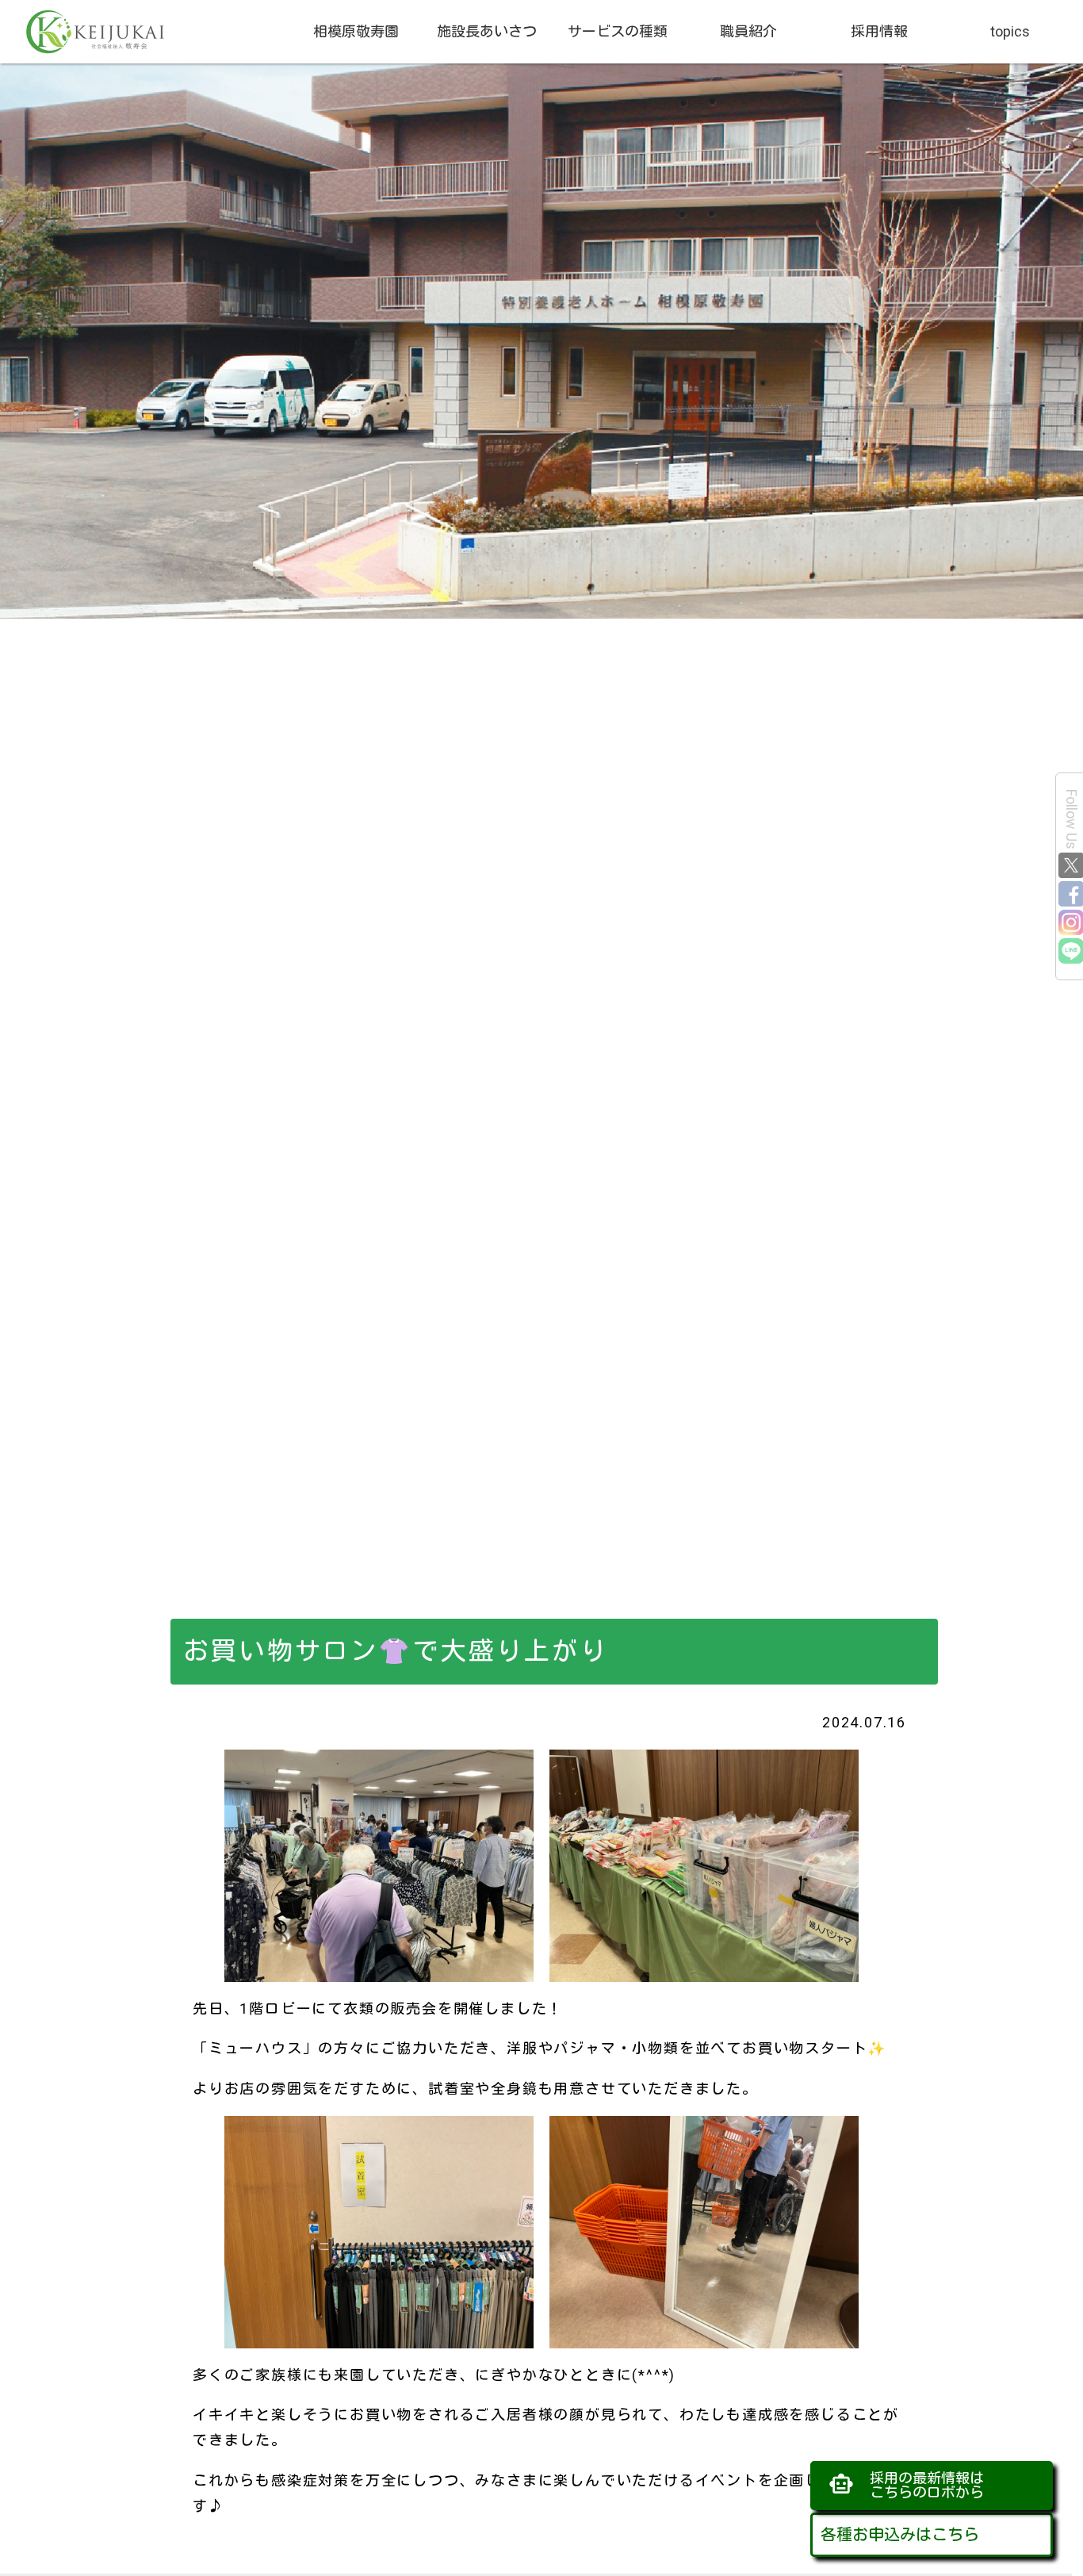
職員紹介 (748, 31)
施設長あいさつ (487, 31)
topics (1010, 31)
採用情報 (879, 31)
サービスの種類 (618, 31)
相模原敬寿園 (356, 31)
